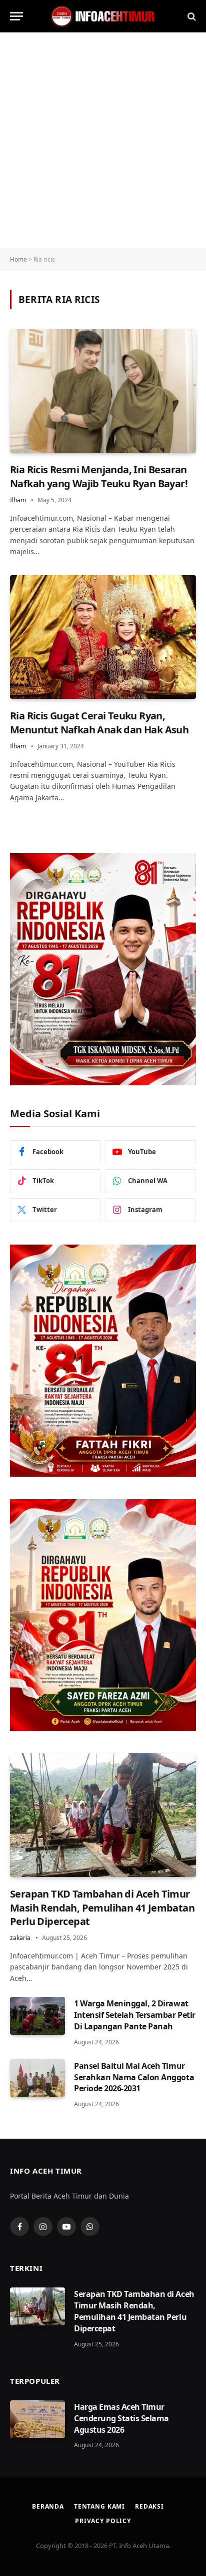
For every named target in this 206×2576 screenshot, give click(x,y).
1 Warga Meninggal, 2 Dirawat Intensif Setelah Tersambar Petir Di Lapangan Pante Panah (135, 2015)
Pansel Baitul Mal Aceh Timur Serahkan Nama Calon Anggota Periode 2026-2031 (134, 2077)
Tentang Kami (99, 2506)
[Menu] (16, 16)
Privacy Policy (103, 2521)
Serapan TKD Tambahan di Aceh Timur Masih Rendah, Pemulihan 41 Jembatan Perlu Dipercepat (102, 1907)
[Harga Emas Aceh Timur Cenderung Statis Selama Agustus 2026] (37, 2419)
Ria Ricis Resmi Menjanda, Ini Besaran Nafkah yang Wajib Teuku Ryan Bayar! (99, 476)
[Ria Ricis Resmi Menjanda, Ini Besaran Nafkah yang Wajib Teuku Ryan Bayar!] (103, 391)
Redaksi (149, 2506)
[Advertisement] (103, 140)
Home (18, 259)
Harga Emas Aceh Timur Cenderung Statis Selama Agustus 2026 (121, 2418)
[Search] (191, 16)
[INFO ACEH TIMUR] (103, 16)
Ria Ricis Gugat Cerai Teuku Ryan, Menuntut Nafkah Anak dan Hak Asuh (99, 722)
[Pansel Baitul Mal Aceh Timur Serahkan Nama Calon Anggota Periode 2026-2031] (37, 2078)
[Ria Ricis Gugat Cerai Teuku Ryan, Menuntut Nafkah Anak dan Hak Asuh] (103, 637)
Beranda (48, 2506)
